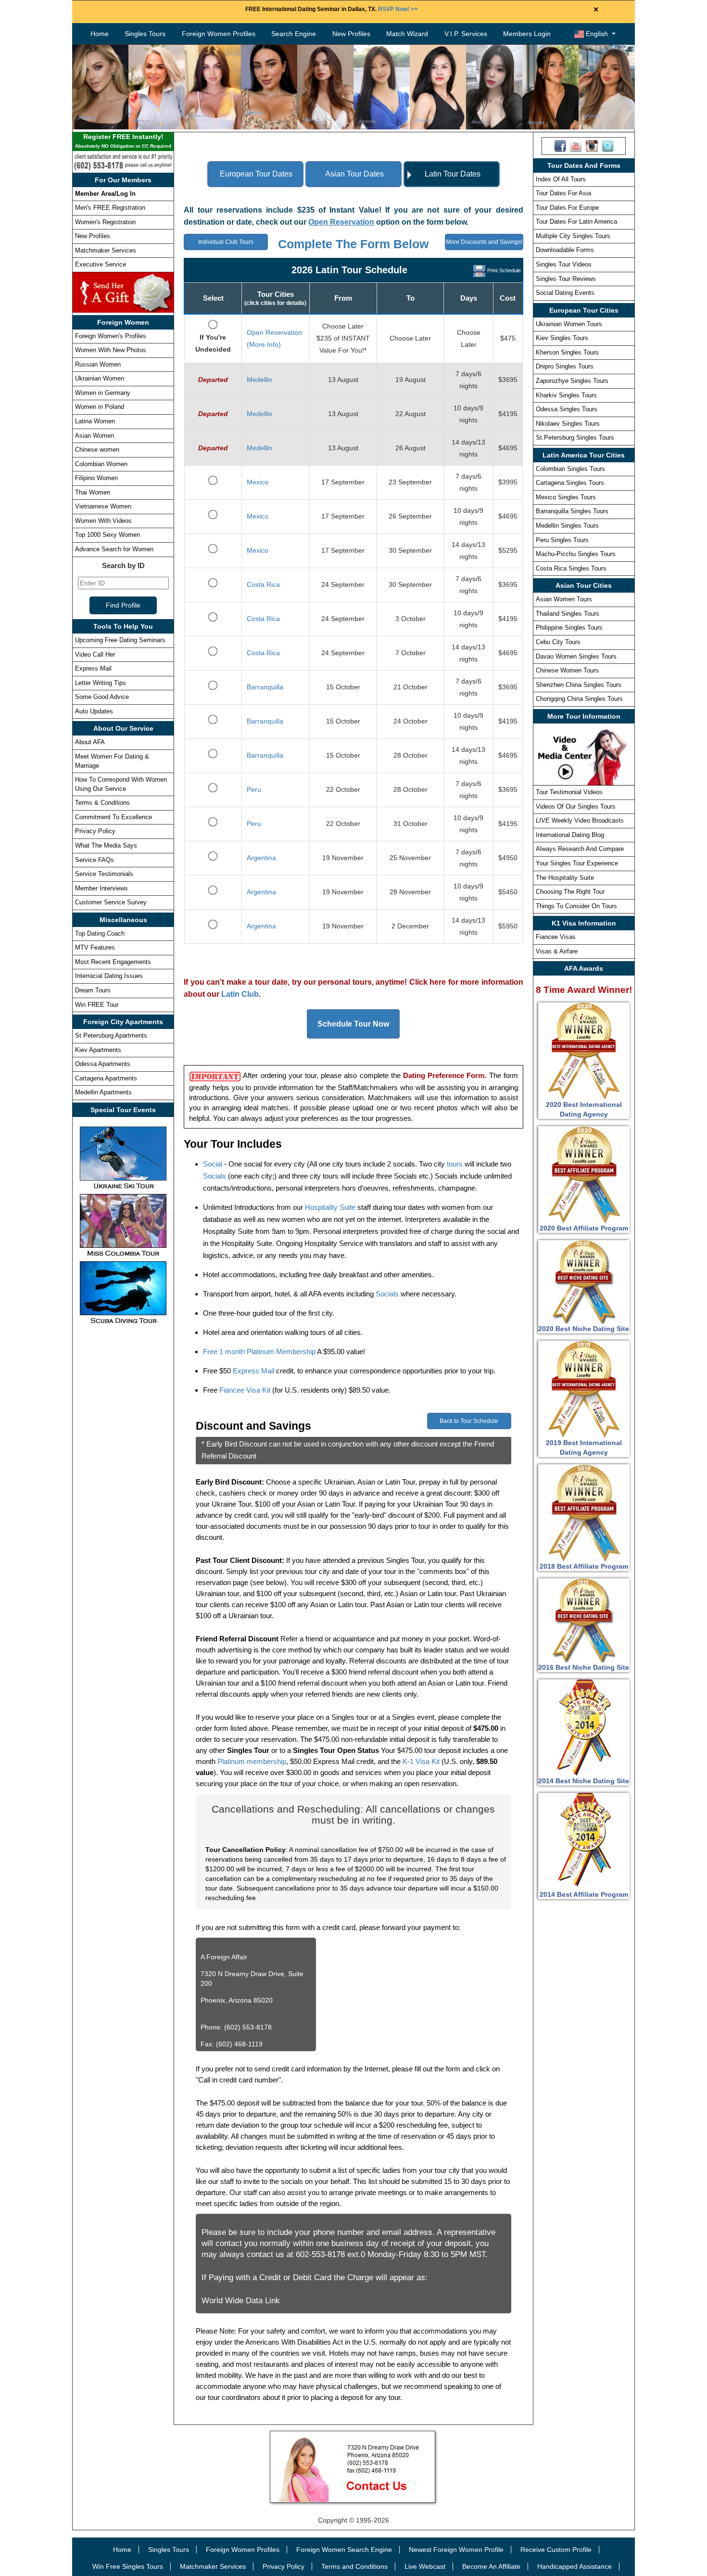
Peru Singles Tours (562, 540)
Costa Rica (263, 584)
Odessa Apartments (103, 1064)
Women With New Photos (111, 350)
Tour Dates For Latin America (576, 222)
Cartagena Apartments (106, 1078)
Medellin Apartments (103, 1092)
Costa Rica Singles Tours (571, 568)
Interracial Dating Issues (109, 976)
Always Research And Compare (580, 849)
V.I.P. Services (466, 34)
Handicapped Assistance (574, 2566)
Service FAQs (95, 860)
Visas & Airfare (557, 951)
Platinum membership (252, 1761)
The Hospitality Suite (565, 878)
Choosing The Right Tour (570, 892)
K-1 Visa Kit (421, 1761)
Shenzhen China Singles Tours (579, 685)
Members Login (527, 34)
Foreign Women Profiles (219, 34)
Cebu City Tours (558, 642)
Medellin (259, 380)
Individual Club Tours (226, 242)
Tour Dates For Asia (563, 193)
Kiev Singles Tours (562, 338)
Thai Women (93, 492)
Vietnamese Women (103, 506)
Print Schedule (504, 270)
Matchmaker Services (106, 250)
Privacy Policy (95, 831)
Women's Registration (105, 222)
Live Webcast (425, 2566)
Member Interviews (101, 888)
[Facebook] (560, 145)
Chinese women (97, 450)
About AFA (90, 742)
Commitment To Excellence (114, 817)
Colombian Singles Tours (570, 469)
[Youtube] (576, 145)
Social (213, 1164)
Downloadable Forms (565, 250)
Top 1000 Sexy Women (107, 535)
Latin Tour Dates (453, 174)
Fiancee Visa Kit (245, 1390)
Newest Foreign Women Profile (456, 2550)
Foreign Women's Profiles (111, 336)
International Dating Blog (570, 835)
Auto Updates (94, 711)
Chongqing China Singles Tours (579, 699)
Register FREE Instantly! (123, 141)
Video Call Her (95, 654)
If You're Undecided (213, 343)
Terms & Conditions (102, 803)
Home (100, 34)
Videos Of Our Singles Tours (576, 806)
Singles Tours (145, 34)
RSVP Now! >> (398, 9)
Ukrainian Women (100, 378)
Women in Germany (103, 393)
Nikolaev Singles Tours (568, 424)
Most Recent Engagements (113, 962)
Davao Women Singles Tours (576, 656)
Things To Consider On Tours (576, 906)
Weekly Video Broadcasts (580, 820)
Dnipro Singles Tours (565, 366)
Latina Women (95, 421)
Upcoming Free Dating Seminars (120, 640)
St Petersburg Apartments (111, 1035)
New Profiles (351, 34)
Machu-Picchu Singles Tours (576, 554)
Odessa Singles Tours (567, 409)
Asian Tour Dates (354, 174)
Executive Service (101, 264)
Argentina (261, 858)
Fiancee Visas (556, 937)
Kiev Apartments (98, 1050)
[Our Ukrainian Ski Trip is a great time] (123, 1157)
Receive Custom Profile (556, 2550)
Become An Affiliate (491, 2566)
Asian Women (95, 436)
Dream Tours (93, 990)
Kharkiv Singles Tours (566, 395)
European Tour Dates (256, 174)
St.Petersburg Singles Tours (575, 438)
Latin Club (240, 994)
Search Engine (294, 34)
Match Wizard (407, 34)
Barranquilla (265, 687)
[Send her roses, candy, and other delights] (123, 292)
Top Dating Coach (100, 933)
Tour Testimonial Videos (569, 792)
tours (455, 1164)
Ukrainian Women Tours (569, 324)
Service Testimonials (104, 874)
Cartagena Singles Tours (570, 483)
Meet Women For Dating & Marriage (112, 761)
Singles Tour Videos (564, 264)
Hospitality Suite (330, 1207)
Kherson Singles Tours (567, 352)
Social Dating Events (565, 293)
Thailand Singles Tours (568, 614)
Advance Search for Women (114, 549)
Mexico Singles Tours (566, 497)
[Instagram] (592, 145)
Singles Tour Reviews (566, 279)
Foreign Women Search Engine (344, 2550)
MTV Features (95, 947)
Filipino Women (96, 478)
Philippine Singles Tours (569, 628)
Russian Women (98, 364)
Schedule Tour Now (353, 1024)
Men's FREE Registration (110, 208)
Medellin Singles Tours (567, 526)
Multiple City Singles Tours (573, 236)
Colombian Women (101, 464)
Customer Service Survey (111, 902)
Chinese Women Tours (567, 670)
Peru (254, 789)
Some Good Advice (102, 697)
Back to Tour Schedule (469, 1421)
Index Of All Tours (561, 179)
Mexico (258, 482)
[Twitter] (608, 145)
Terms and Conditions (354, 2566)
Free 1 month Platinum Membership (259, 1351)
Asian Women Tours (564, 599)
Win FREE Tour (97, 1005)
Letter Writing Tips (101, 683)
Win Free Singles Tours (128, 2566)
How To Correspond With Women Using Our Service (121, 784)
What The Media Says (106, 845)
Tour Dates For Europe (567, 208)
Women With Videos (103, 521)
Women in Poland (100, 407)
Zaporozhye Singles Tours (572, 381)
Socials (215, 1176)
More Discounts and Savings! (484, 242)
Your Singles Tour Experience (577, 863)
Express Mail (93, 668)
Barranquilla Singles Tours (572, 511)
